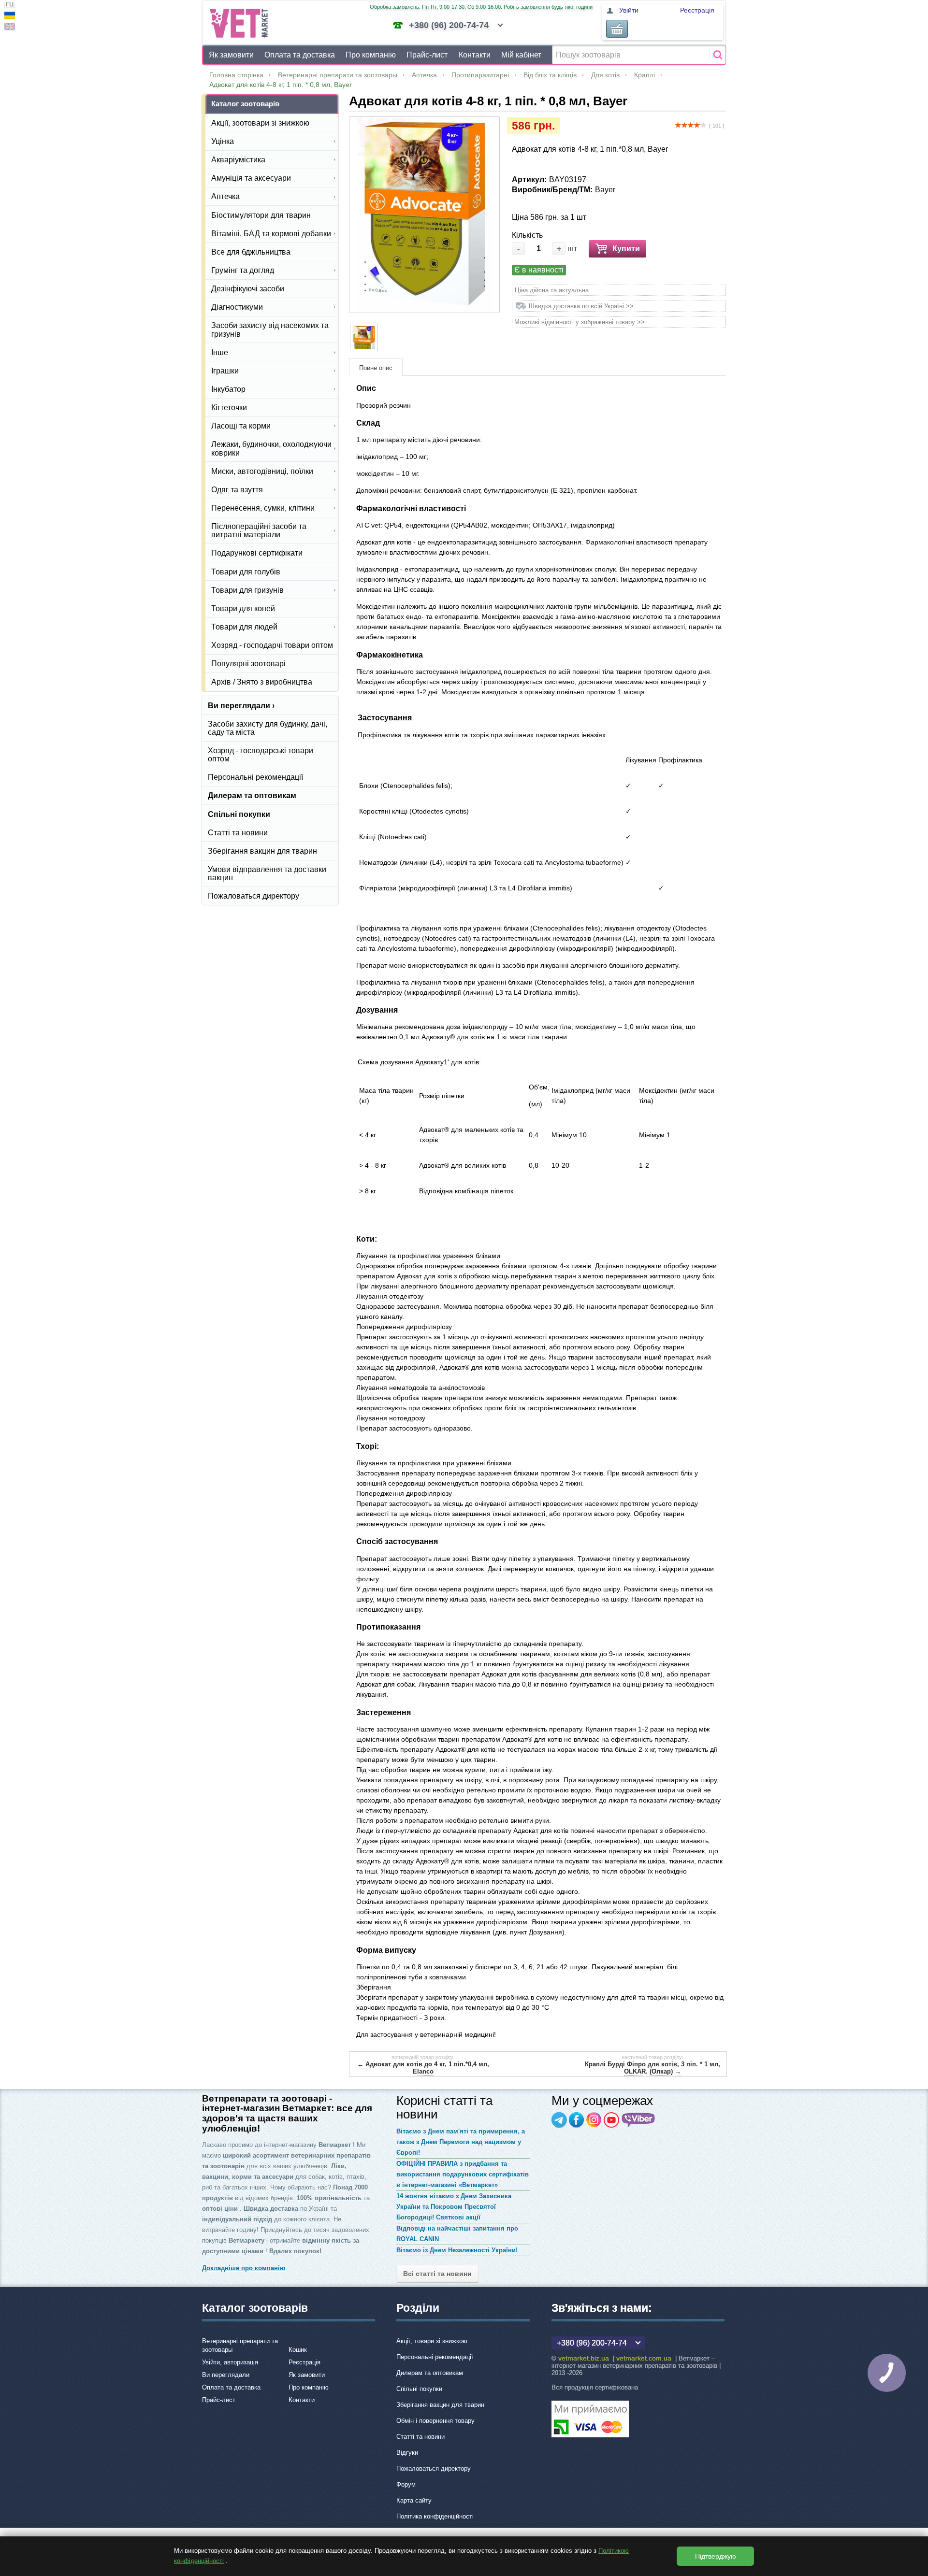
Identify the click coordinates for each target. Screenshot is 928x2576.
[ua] (10, 17)
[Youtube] (611, 2120)
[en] (10, 28)
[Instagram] (594, 2120)
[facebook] (577, 2120)
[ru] (10, 6)
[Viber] (638, 2120)
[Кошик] (617, 29)
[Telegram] (559, 2120)
